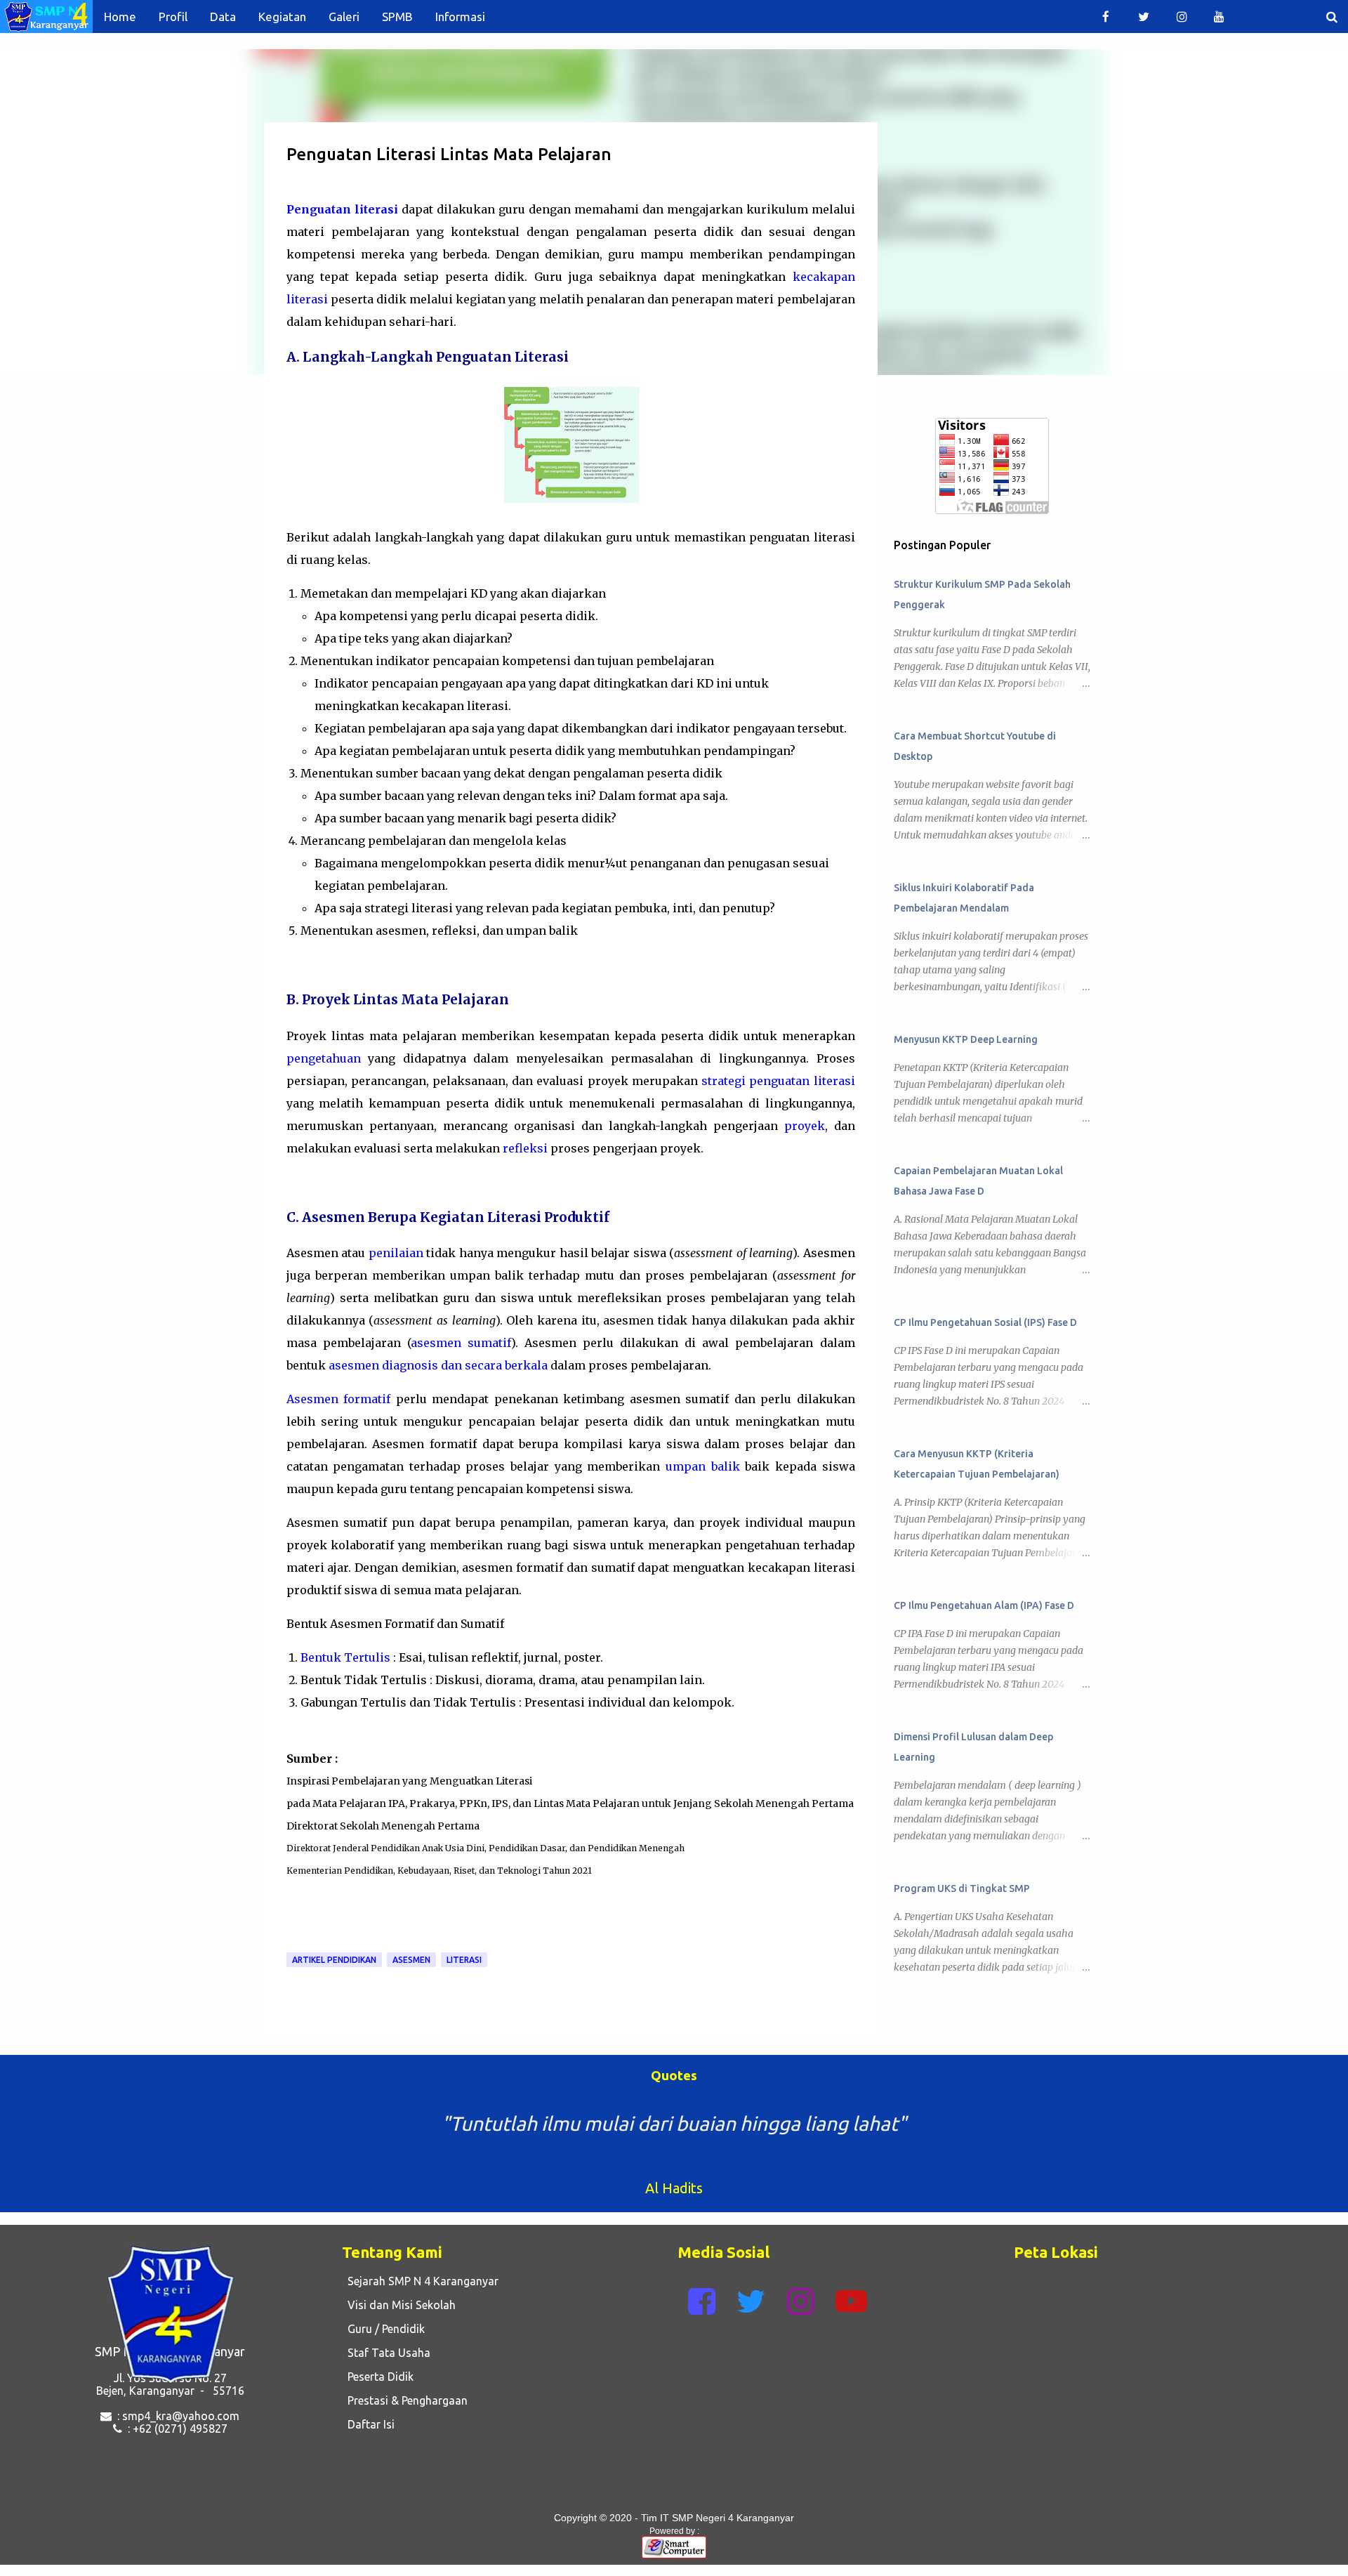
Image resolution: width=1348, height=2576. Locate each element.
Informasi (460, 17)
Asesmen (411, 1960)
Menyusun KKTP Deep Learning (966, 1039)
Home (120, 17)
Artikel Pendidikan (334, 1960)
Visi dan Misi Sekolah (399, 2305)
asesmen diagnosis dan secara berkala (438, 1365)
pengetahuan (324, 1058)
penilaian (396, 1253)
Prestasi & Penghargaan (405, 2400)
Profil (173, 17)
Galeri (344, 17)
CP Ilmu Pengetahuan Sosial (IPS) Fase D (985, 1322)
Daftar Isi (368, 2424)
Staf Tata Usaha (386, 2353)
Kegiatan (282, 17)
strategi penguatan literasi (778, 1081)
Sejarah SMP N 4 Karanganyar (420, 2281)
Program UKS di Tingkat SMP (962, 1888)
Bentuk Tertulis (345, 1657)
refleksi (525, 1148)
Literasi (464, 1960)
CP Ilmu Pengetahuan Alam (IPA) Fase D (984, 1605)
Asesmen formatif (339, 1399)
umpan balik (703, 1466)
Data (223, 17)
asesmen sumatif (461, 1343)
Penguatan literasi (342, 209)
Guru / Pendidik (383, 2329)
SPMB (397, 17)
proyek (805, 1126)
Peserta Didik (378, 2377)
